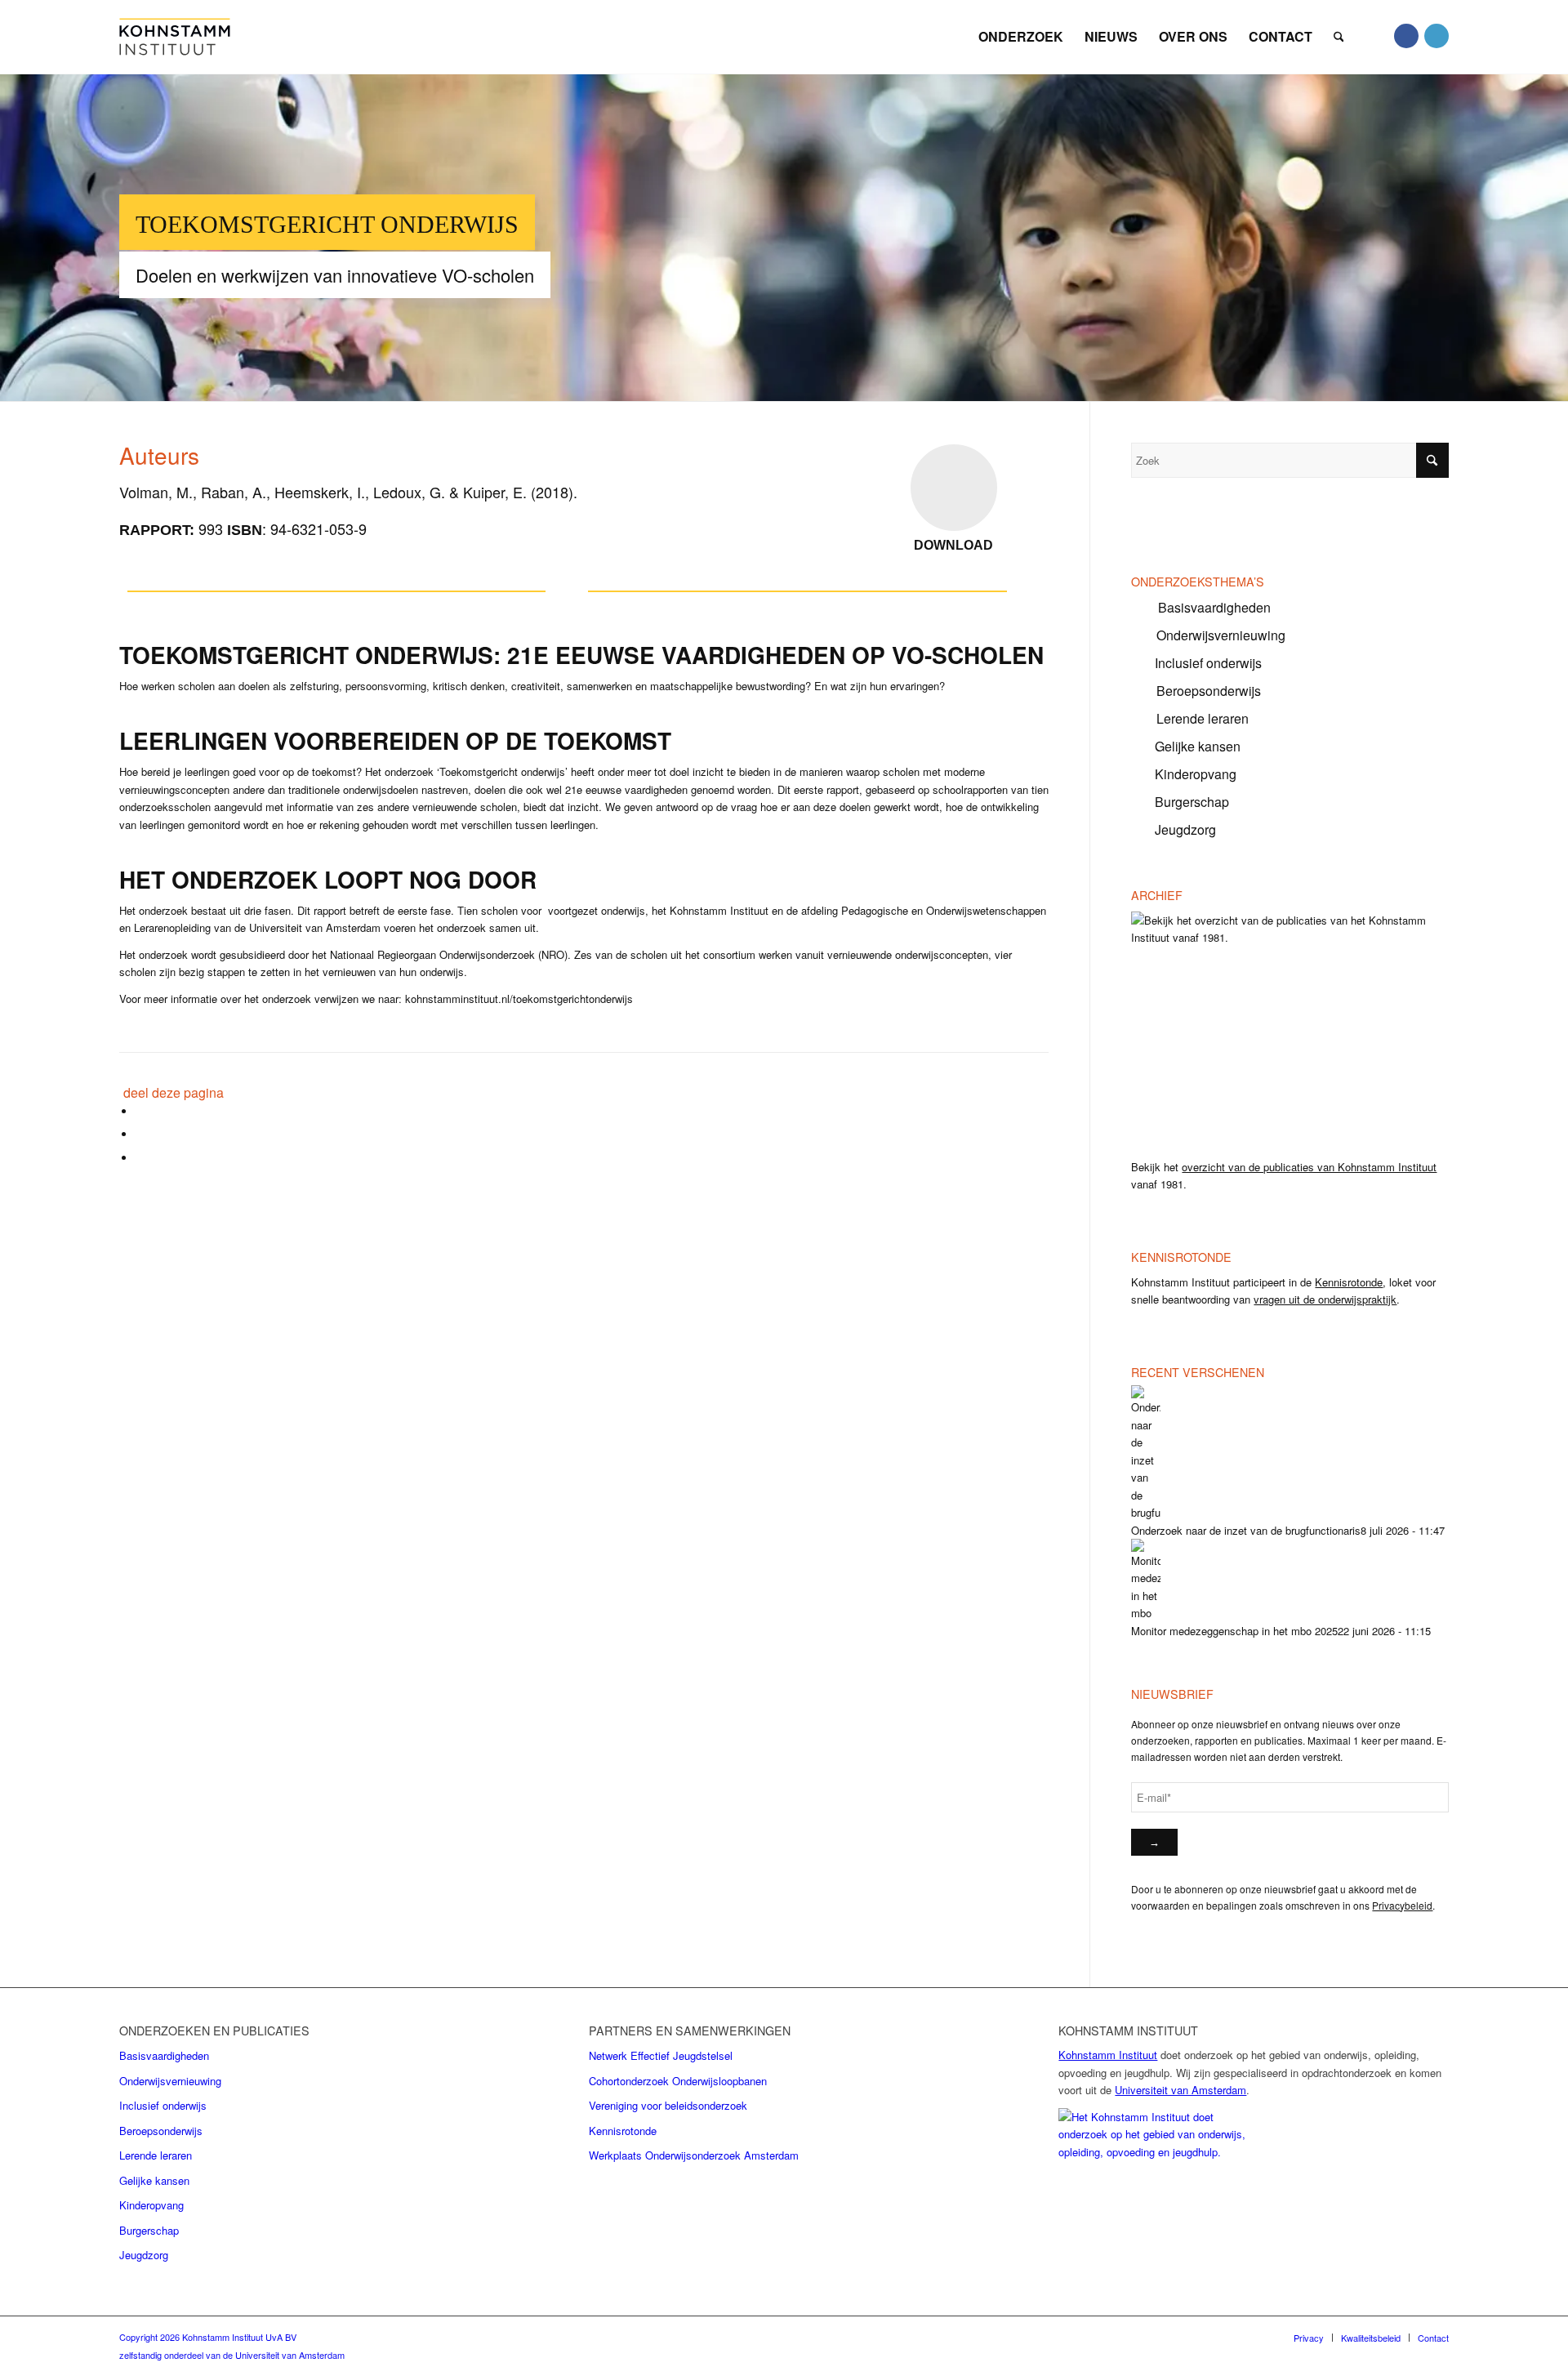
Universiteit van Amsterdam (1180, 2090)
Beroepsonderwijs (1209, 691)
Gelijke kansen (1198, 746)
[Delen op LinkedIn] (140, 1158)
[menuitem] (1021, 31)
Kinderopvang (1196, 774)
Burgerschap (1192, 802)
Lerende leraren (1203, 718)
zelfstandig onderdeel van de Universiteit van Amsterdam (232, 2355)
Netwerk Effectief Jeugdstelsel (661, 2055)
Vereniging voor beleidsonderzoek (668, 2105)
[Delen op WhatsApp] (140, 1134)
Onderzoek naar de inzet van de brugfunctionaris (1246, 1530)
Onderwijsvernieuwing (1221, 635)
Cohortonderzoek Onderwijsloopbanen (678, 2081)
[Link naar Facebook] (1406, 36)
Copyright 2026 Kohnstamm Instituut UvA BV (208, 2337)
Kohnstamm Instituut (1108, 2055)
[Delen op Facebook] (140, 1111)
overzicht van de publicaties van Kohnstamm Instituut (1309, 1167)
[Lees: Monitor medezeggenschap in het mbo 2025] (1146, 1613)
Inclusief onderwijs (1208, 663)
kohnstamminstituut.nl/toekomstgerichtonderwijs (519, 999)
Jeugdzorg (1185, 829)
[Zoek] (1339, 31)
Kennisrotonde (1349, 1282)
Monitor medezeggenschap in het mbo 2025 (1234, 1631)
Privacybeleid (1402, 1905)
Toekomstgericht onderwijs (327, 224)
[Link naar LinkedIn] (1437, 36)
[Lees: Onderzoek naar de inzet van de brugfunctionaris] (1146, 1512)
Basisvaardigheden (1214, 607)
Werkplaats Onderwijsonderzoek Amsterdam (694, 2155)
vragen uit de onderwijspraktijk (1325, 1299)
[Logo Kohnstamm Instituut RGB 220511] (175, 37)
